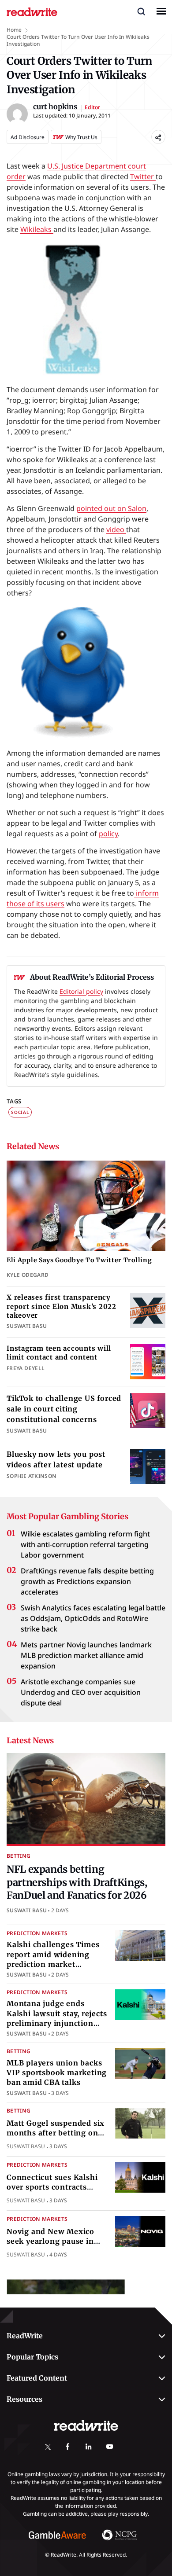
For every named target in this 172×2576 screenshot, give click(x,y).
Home (14, 30)
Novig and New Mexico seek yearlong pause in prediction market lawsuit (56, 2241)
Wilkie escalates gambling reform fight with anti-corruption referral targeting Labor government (85, 1544)
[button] (141, 11)
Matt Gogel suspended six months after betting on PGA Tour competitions (56, 2133)
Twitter (143, 176)
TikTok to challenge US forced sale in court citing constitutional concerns (64, 1409)
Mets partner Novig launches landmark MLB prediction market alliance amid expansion (86, 1655)
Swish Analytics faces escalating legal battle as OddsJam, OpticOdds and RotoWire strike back (93, 1618)
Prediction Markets (37, 1933)
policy (108, 834)
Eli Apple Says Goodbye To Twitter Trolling (79, 1260)
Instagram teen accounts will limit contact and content (59, 1353)
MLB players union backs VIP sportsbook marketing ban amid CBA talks (57, 2073)
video (116, 529)
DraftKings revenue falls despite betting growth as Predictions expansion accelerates (87, 1581)
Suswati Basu (27, 1910)
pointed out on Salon (111, 508)
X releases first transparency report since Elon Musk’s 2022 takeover (62, 1306)
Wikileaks (37, 229)
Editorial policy (81, 991)
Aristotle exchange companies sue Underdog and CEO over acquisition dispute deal (81, 1692)
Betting (19, 1856)
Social (20, 1112)
